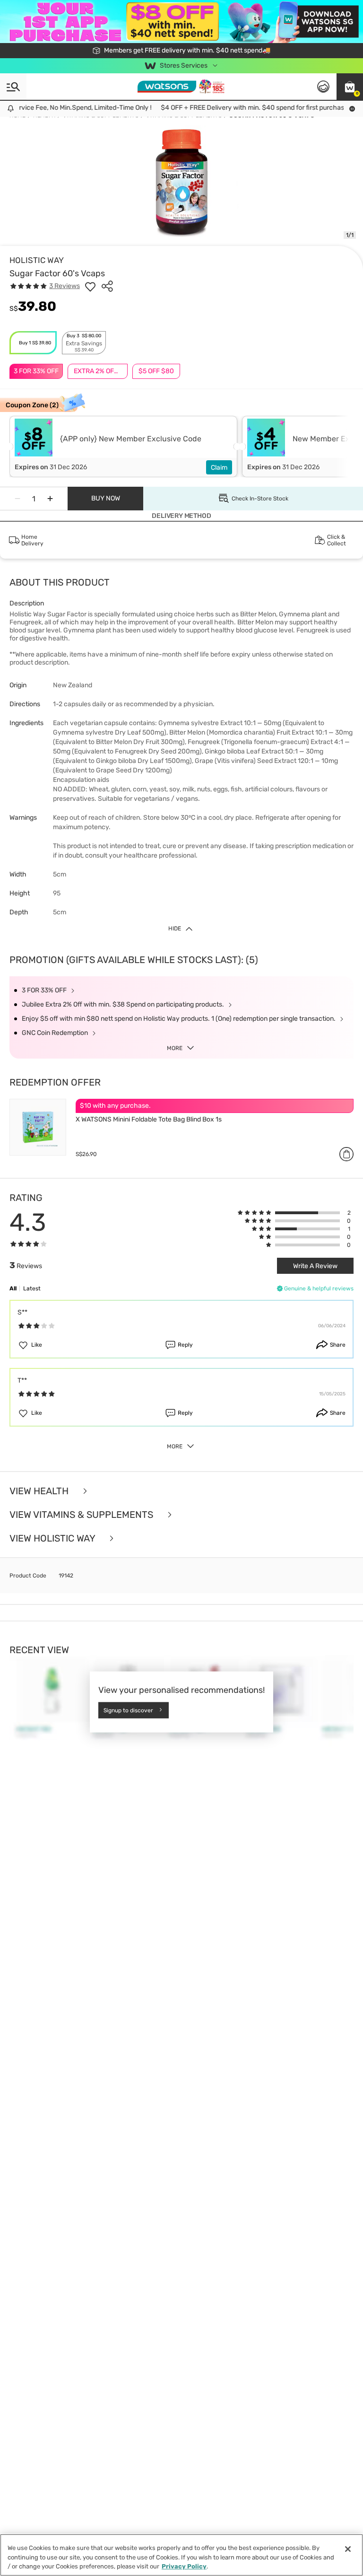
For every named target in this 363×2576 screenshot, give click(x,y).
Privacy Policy (184, 2566)
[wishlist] (90, 286)
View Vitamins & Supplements (82, 1515)
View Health (40, 1491)
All (13, 1288)
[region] (181, 2555)
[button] (350, 87)
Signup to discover (128, 1710)
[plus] (50, 499)
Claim (219, 468)
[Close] (348, 2549)
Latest (32, 1288)
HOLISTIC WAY (37, 260)
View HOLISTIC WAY (53, 1538)
